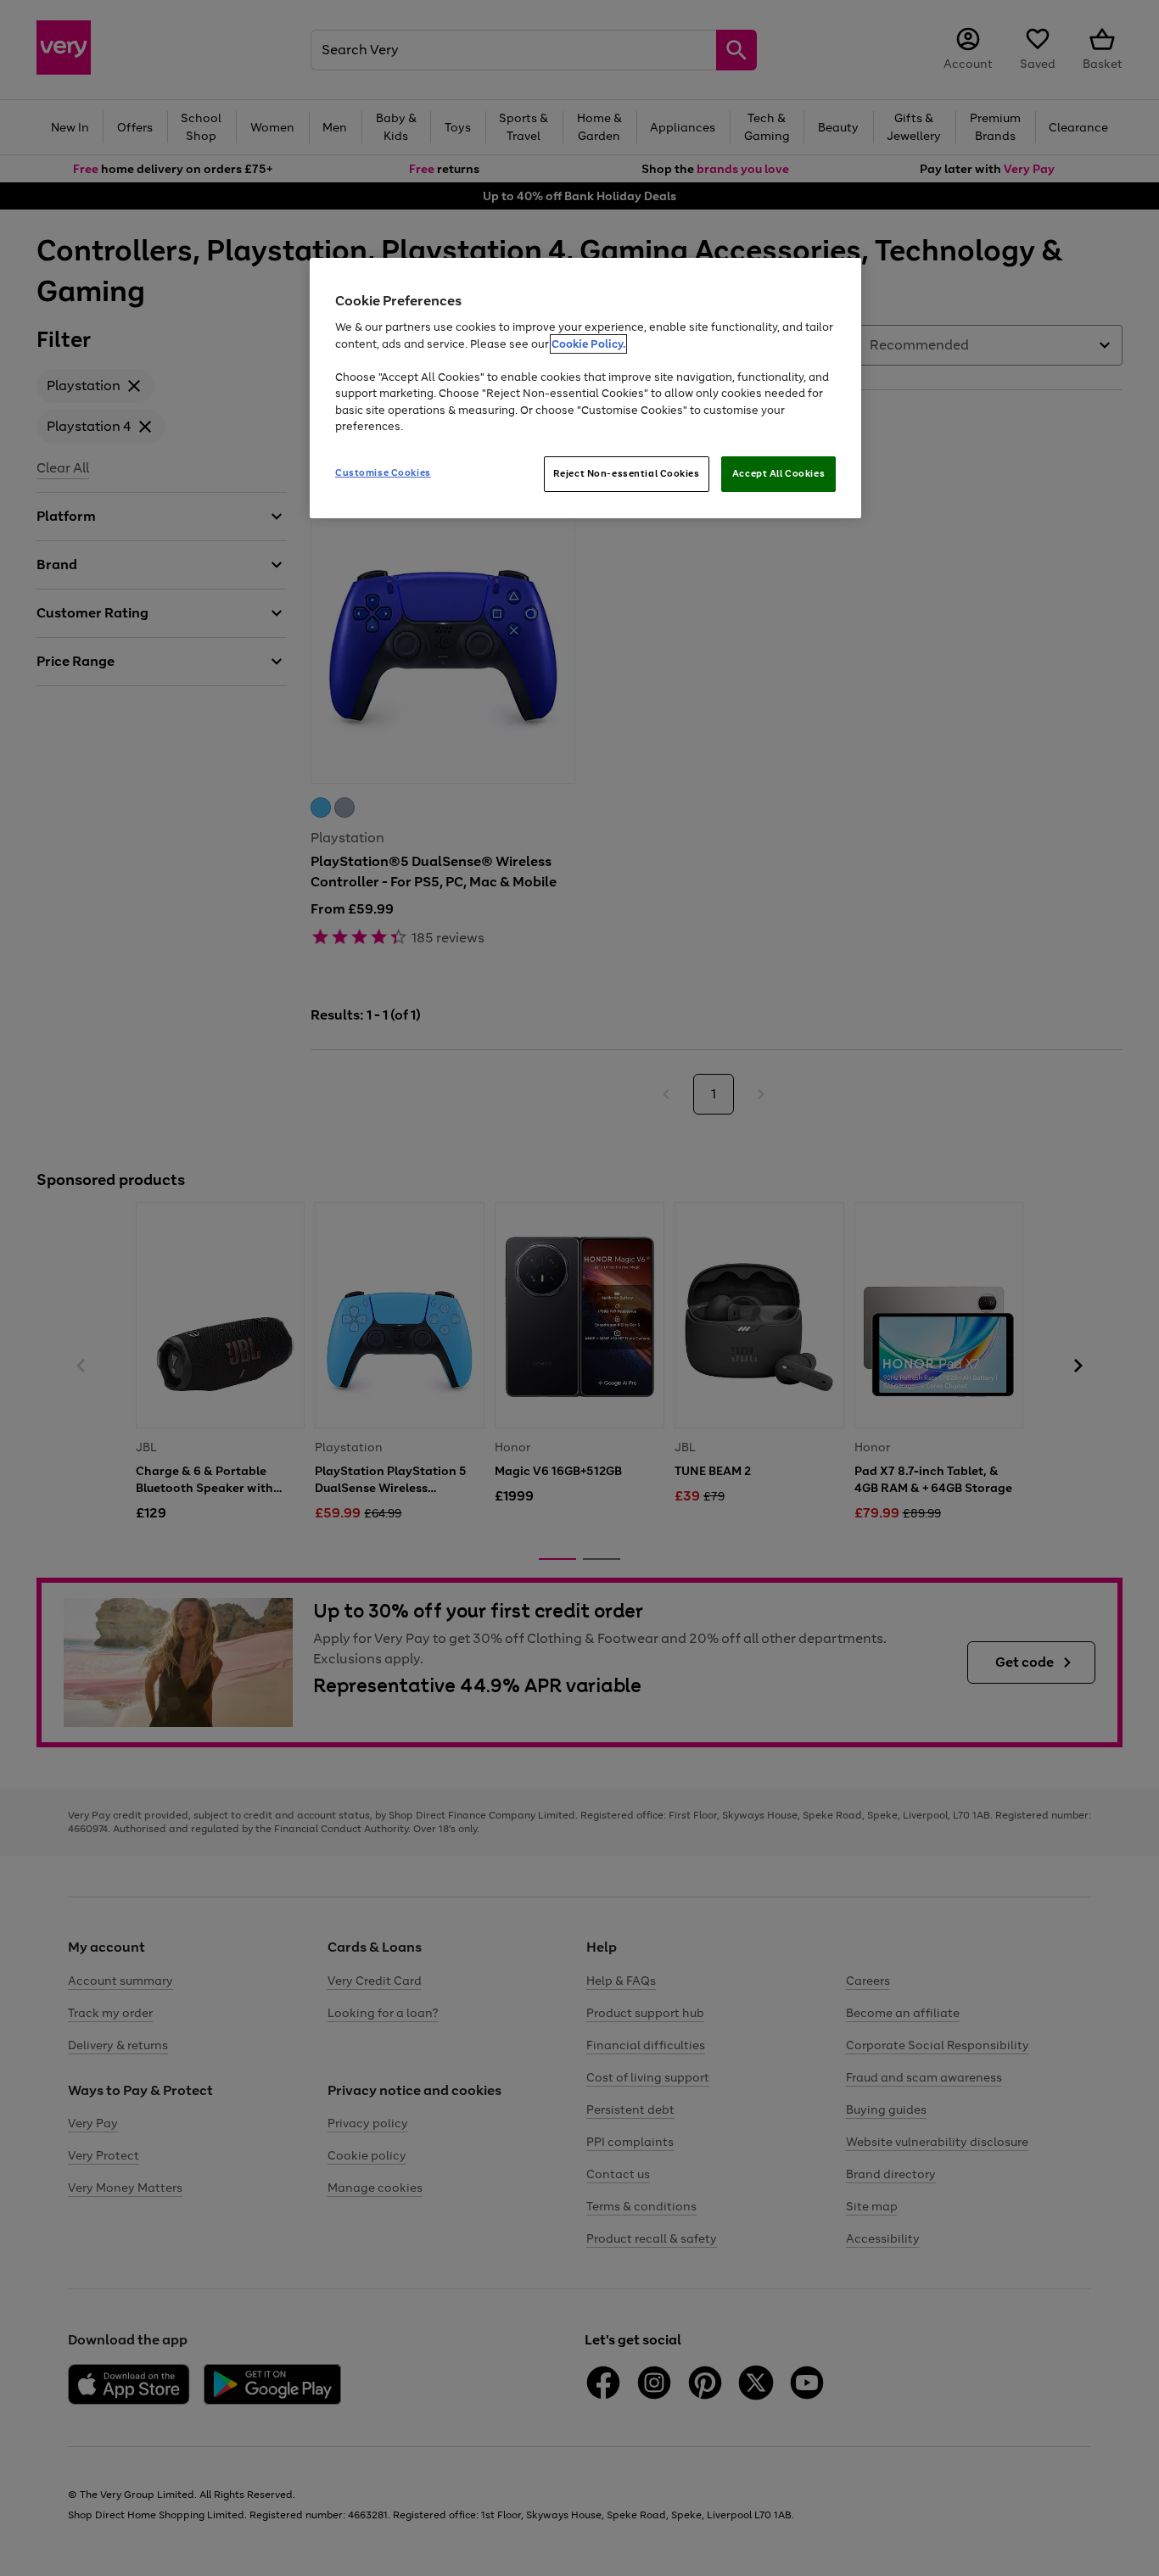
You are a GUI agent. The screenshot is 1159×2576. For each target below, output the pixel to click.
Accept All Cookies (778, 473)
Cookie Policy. (588, 344)
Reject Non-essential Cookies (627, 473)
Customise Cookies (383, 472)
